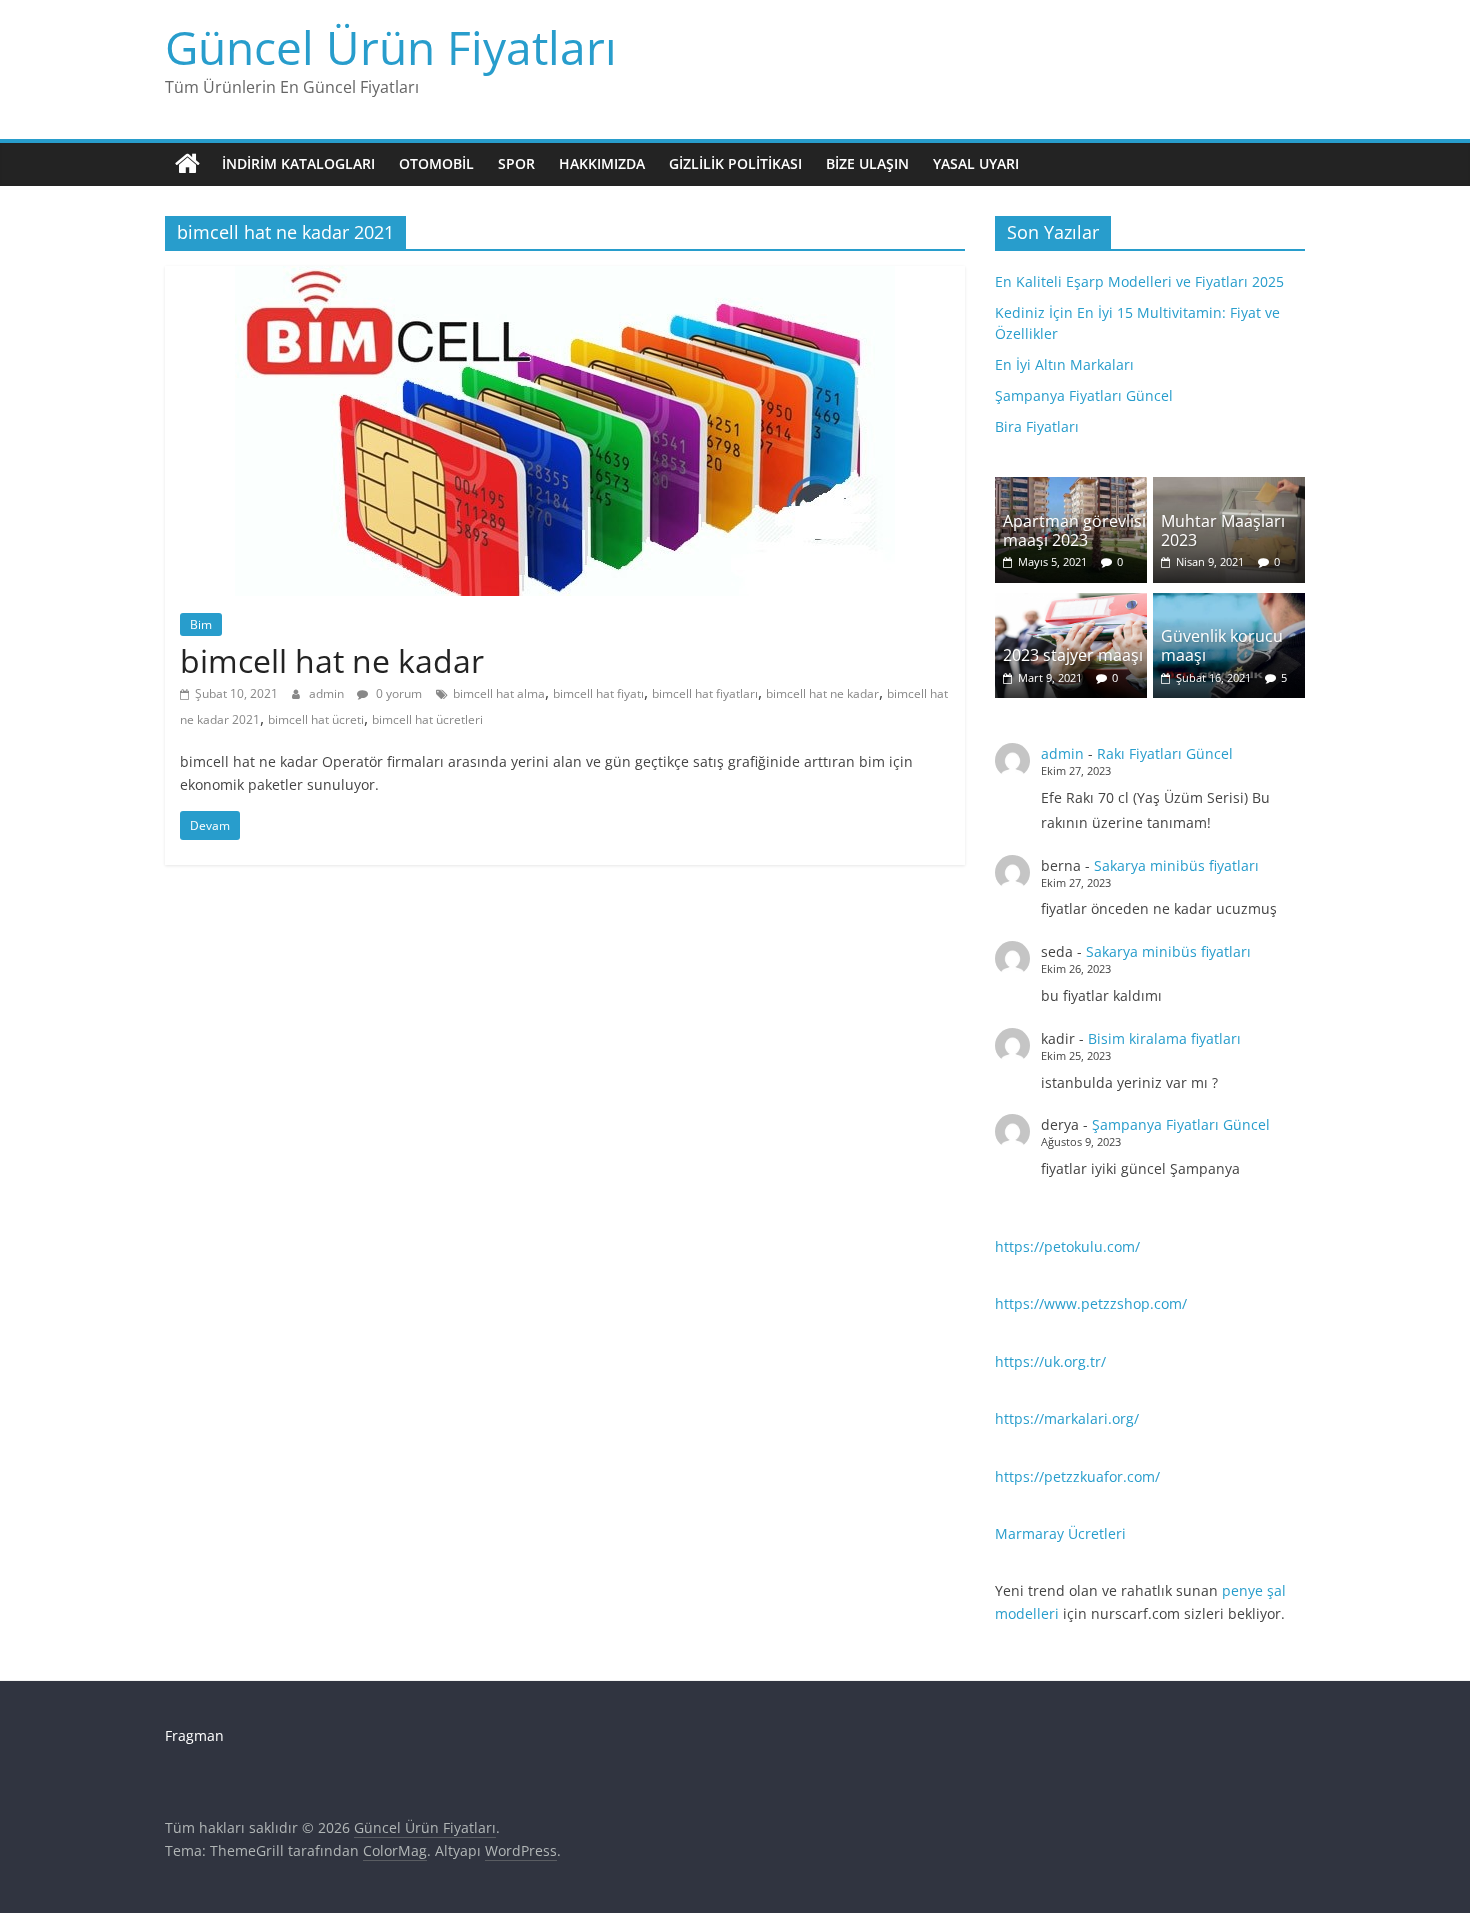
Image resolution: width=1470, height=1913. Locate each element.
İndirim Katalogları (298, 163)
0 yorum (397, 693)
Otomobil (436, 163)
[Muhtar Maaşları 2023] (1229, 487)
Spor (516, 163)
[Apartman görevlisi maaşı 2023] (1071, 487)
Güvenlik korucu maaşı (1222, 645)
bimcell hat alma (499, 693)
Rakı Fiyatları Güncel (1165, 753)
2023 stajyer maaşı (1073, 655)
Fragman (194, 1735)
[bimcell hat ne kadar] (565, 278)
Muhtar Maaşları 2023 (1223, 530)
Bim (201, 624)
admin (328, 693)
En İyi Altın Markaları (1064, 364)
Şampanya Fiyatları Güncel (1084, 395)
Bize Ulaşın (867, 163)
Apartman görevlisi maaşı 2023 (1074, 530)
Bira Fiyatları (1037, 426)
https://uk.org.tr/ (1050, 1361)
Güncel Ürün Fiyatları (391, 47)
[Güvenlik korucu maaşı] (1229, 603)
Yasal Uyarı (976, 163)
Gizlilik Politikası (735, 163)
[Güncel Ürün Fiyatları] (187, 164)
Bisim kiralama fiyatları (1164, 1038)
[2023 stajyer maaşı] (1071, 603)
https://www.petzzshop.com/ (1091, 1303)
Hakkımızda (602, 163)
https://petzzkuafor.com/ (1077, 1476)
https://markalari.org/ (1067, 1418)
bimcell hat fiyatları (705, 693)
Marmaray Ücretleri (1060, 1533)
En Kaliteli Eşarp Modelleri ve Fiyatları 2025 (1139, 281)
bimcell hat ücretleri (427, 719)
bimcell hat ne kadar (332, 660)
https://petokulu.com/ (1067, 1246)
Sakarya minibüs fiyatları (1176, 865)
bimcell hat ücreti (316, 719)
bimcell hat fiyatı (598, 693)
